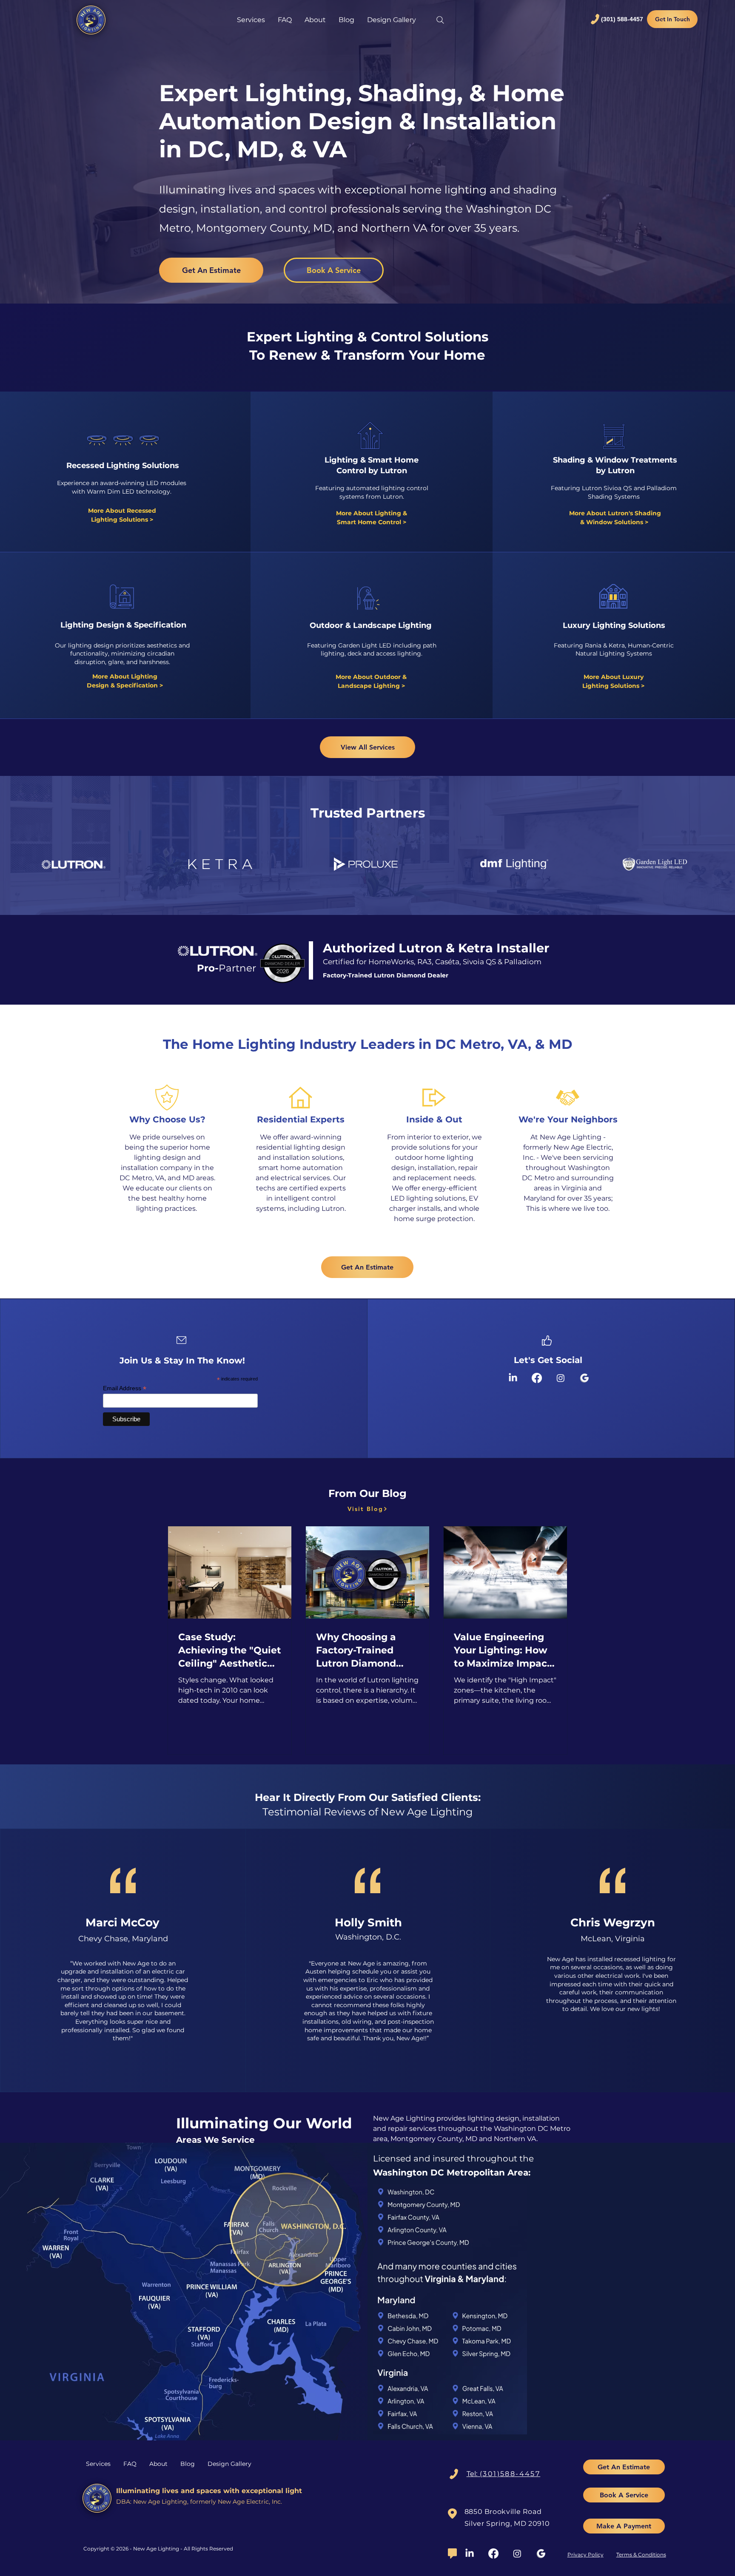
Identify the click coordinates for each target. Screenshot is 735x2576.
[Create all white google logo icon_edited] (541, 2553)
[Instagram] (517, 2553)
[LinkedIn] (470, 2553)
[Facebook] (493, 2553)
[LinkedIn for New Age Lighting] (513, 1378)
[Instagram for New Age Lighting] (561, 1378)
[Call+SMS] (454, 2474)
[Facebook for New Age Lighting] (537, 1378)
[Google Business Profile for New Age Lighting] (584, 1378)
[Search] (440, 20)
